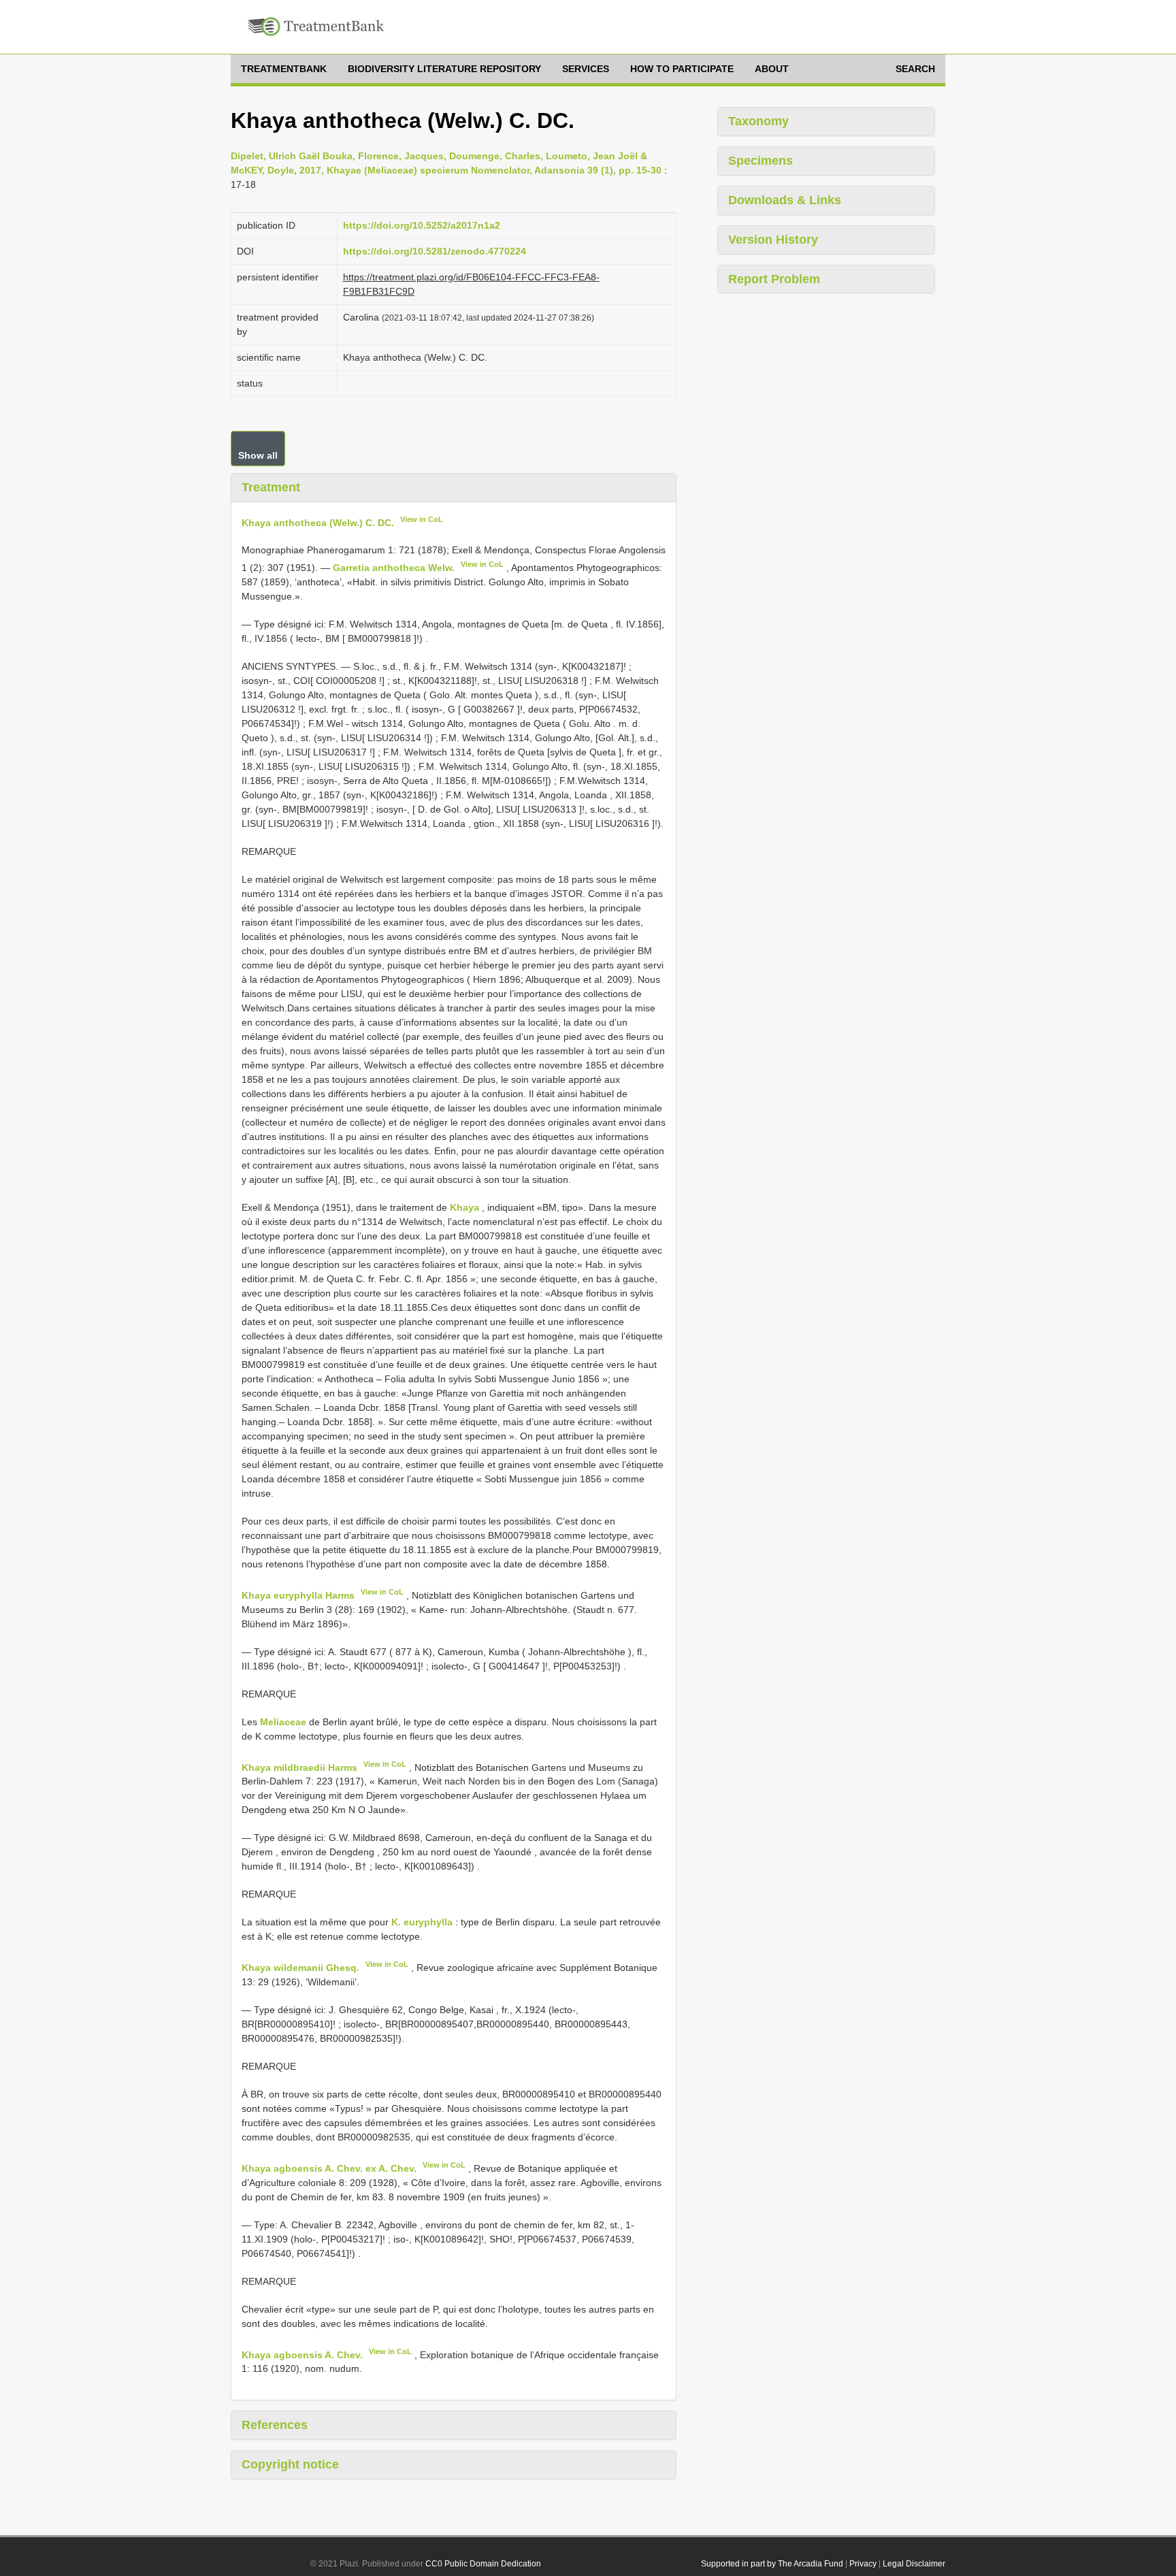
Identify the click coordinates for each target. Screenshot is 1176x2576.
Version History (773, 240)
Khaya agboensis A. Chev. (302, 2354)
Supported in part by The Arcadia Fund (772, 2564)
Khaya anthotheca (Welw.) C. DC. (318, 522)
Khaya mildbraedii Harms (299, 1767)
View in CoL (422, 519)
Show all (258, 455)
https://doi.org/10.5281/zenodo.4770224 (435, 251)
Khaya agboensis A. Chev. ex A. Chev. (329, 2168)
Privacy (863, 2564)
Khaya (464, 1207)
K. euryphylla (422, 1922)
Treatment (271, 487)
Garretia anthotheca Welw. (394, 568)
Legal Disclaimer (914, 2564)
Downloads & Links (785, 200)
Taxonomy (758, 121)
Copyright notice (290, 2464)
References (275, 2425)
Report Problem (774, 279)
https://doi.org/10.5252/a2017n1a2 (422, 225)
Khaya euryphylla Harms (298, 1595)
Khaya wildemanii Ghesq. (300, 1968)
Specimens (761, 161)
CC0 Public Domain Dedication (483, 2564)
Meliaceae (283, 1722)
